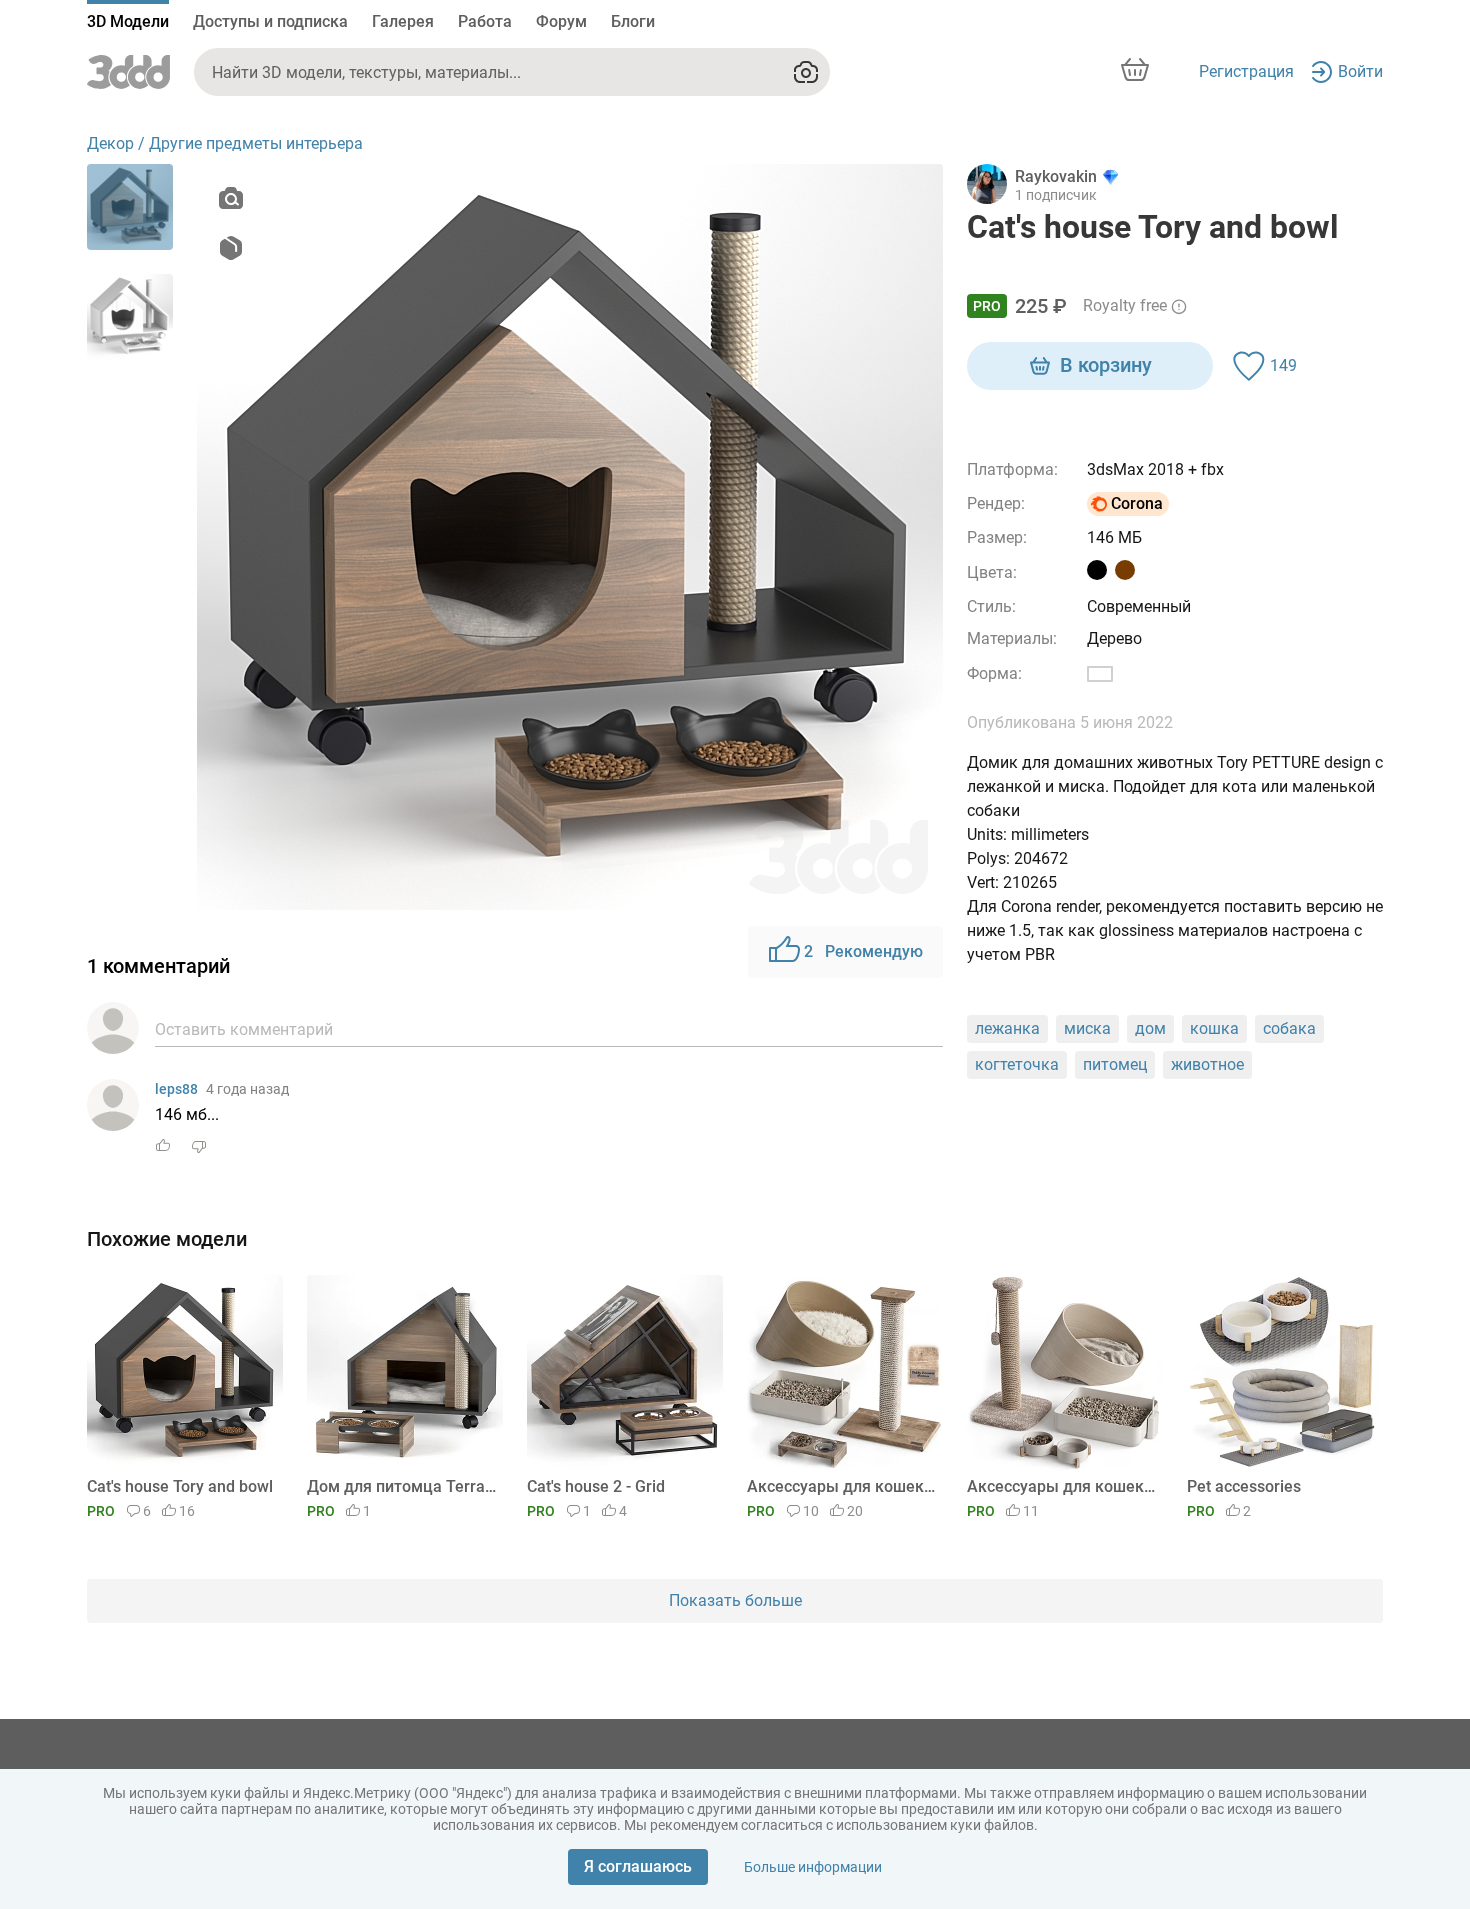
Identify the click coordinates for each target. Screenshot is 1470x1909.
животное (1207, 1064)
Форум (561, 21)
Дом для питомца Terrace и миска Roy (401, 1486)
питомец (1115, 1064)
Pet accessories (1244, 1486)
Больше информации (813, 1867)
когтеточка (1017, 1064)
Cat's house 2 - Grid (596, 1486)
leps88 (176, 1089)
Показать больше (735, 1600)
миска (1087, 1028)
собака (1289, 1028)
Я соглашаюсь (638, 1866)
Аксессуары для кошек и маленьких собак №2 (1061, 1486)
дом (1150, 1028)
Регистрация (1246, 71)
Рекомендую (863, 951)
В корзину (1106, 365)
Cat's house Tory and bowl (180, 1486)
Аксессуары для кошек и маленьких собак (841, 1486)
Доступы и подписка (270, 21)
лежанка (1007, 1028)
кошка (1214, 1028)
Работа (485, 21)
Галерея (403, 21)
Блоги (633, 21)
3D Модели (128, 21)
